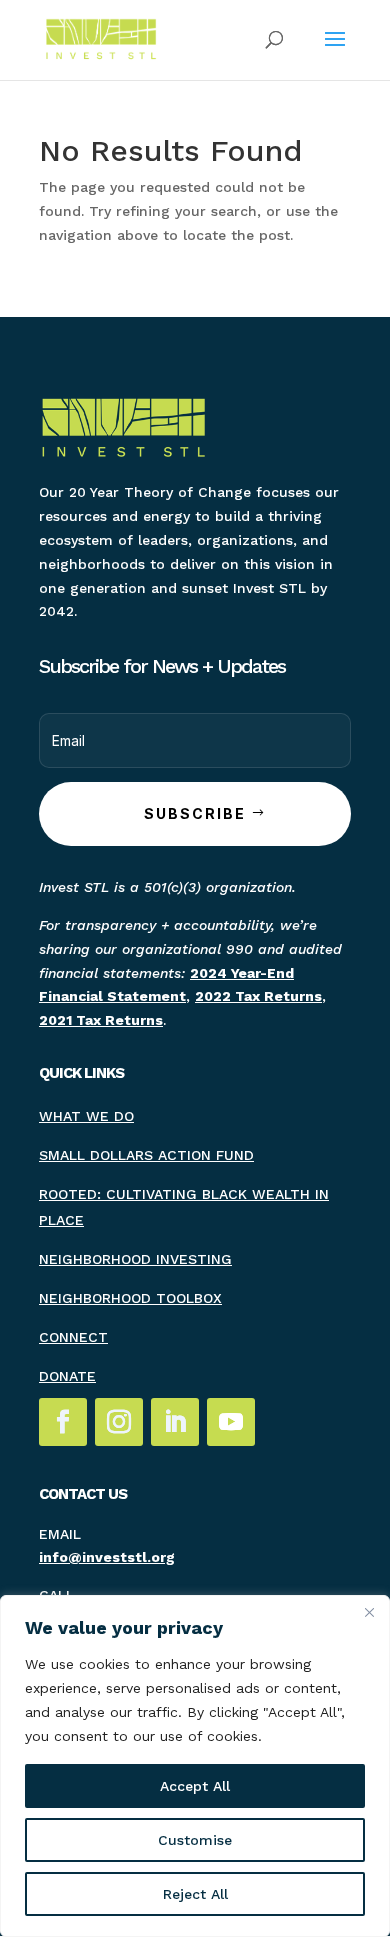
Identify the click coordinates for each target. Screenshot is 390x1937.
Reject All (195, 1894)
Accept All (195, 1786)
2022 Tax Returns (258, 996)
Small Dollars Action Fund (146, 1155)
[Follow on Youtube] (231, 1422)
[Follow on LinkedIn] (175, 1422)
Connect (73, 1337)
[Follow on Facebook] (63, 1422)
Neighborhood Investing (135, 1259)
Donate (67, 1376)
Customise (195, 1840)
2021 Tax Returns (101, 1020)
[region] (195, 1766)
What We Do (86, 1116)
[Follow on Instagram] (119, 1422)
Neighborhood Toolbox (130, 1298)
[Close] (369, 1612)
